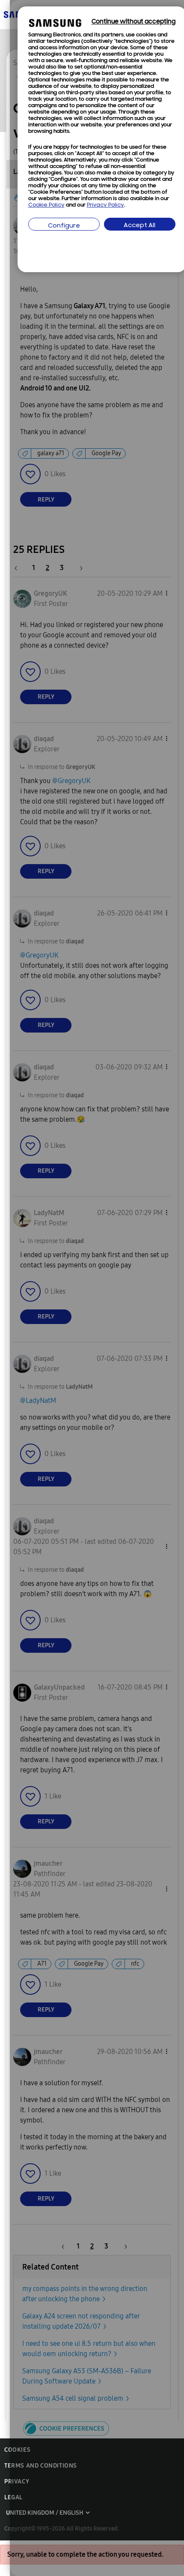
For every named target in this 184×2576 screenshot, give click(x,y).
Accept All (139, 226)
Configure (64, 226)
